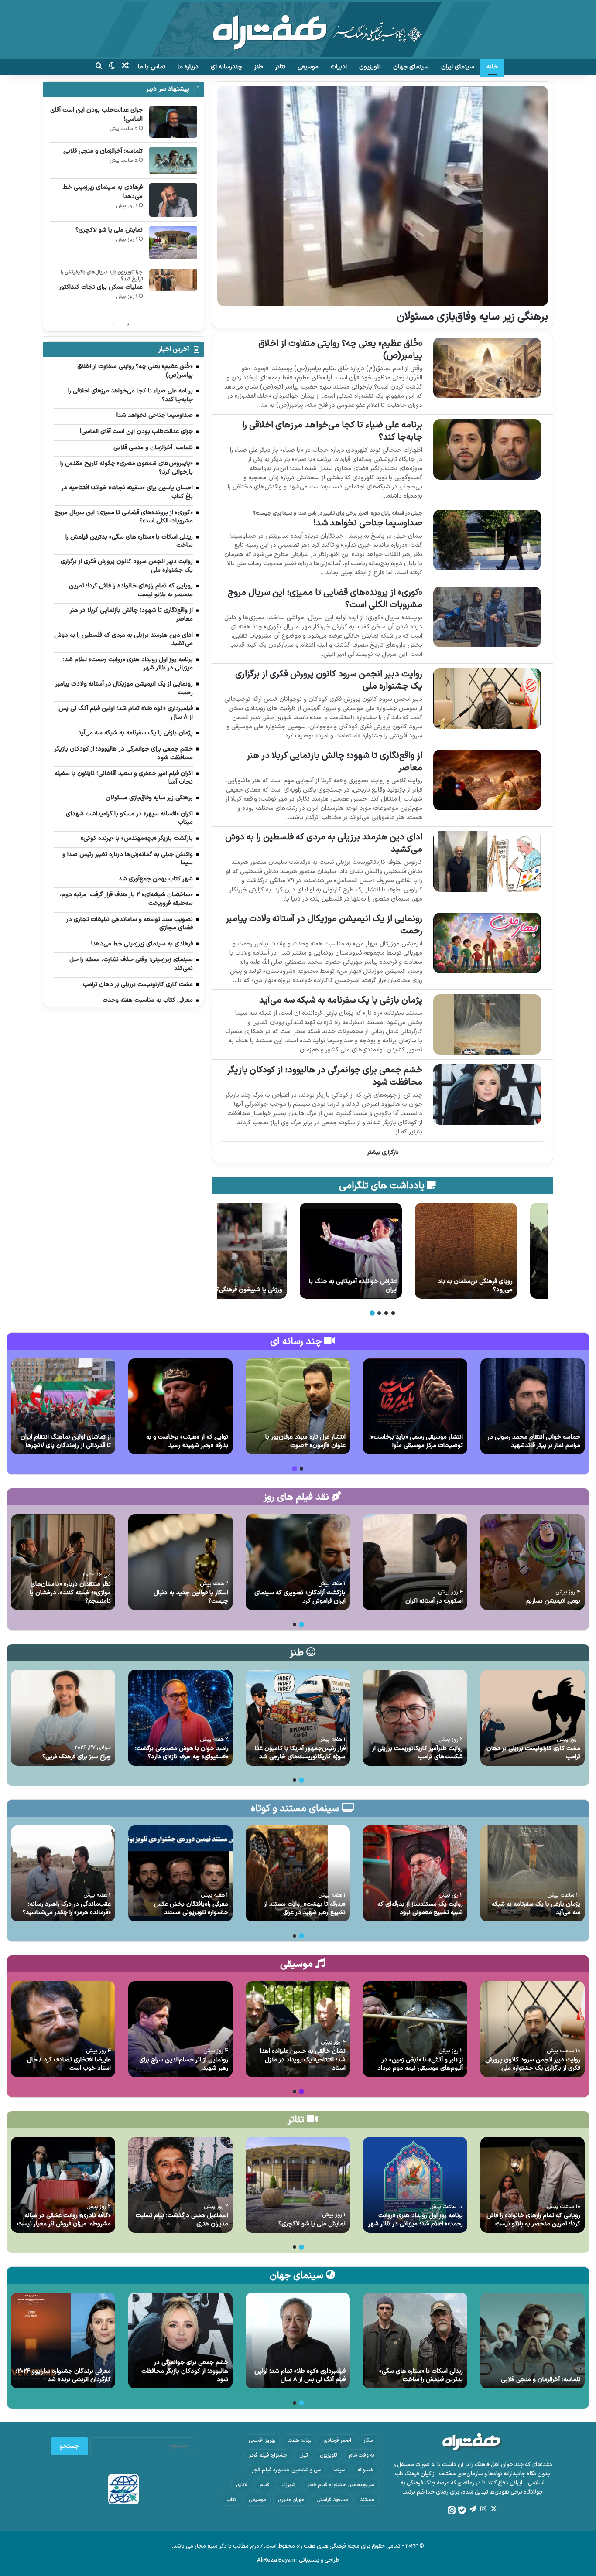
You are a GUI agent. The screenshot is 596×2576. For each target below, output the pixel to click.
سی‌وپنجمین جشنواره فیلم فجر (341, 2485)
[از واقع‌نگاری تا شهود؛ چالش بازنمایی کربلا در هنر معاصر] (487, 780)
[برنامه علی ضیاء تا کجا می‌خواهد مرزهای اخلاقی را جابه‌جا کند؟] (487, 449)
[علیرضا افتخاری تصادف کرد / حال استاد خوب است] (63, 2029)
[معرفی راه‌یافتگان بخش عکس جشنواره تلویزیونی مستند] (180, 1873)
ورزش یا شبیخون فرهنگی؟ (281, 1290)
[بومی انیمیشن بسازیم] (533, 1562)
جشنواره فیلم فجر (268, 2455)
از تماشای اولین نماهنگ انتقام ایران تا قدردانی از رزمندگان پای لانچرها (66, 1442)
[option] (497, 1251)
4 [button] (372, 1313)
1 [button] (393, 1313)
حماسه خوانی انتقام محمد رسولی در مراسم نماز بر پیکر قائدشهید (534, 1442)
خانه (492, 67)
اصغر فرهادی (337, 2440)
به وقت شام (361, 2455)
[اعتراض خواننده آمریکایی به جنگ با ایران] (382, 1251)
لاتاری (242, 2485)
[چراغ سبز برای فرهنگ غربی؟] (63, 1718)
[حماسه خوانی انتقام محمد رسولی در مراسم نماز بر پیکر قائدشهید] (533, 1406)
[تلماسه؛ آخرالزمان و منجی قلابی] (173, 160)
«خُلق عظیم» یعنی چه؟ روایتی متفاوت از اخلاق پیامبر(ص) (340, 350)
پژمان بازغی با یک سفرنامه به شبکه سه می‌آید (341, 1000)
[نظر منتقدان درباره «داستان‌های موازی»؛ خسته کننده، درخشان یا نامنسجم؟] (63, 1562)
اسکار (369, 2440)
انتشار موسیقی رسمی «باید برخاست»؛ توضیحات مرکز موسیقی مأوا (416, 1442)
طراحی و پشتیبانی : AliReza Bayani (298, 2560)
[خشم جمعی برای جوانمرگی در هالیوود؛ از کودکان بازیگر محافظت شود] (487, 1094)
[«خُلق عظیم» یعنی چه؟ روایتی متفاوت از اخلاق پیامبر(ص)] (487, 368)
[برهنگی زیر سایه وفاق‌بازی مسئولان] (382, 196)
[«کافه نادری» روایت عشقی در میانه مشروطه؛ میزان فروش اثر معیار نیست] (63, 2185)
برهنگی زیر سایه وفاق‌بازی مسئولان (472, 317)
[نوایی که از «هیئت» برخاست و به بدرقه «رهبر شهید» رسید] (180, 1406)
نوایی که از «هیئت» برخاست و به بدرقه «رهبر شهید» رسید (187, 1442)
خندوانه (366, 2470)
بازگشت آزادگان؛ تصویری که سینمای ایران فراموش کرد (300, 1597)
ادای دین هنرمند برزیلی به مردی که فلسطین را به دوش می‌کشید (324, 843)
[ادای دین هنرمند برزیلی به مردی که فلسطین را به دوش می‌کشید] (487, 862)
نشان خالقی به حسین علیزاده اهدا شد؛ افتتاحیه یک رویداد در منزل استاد (303, 2060)
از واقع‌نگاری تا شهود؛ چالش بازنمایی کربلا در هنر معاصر (334, 762)
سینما (339, 2470)
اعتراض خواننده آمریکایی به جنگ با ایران (385, 1286)
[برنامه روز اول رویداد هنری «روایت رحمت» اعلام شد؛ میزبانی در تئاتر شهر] (415, 2185)
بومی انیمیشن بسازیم (553, 1601)
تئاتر (280, 67)
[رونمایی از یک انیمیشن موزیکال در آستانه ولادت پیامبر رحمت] (487, 943)
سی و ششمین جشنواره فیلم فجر (286, 2470)
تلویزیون (370, 67)
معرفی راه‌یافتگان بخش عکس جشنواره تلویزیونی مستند (191, 1909)
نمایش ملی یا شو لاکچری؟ (109, 230)
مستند (367, 2500)
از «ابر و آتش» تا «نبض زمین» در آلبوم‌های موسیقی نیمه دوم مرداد (420, 2064)
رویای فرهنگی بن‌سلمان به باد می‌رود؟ (507, 1286)
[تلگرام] (473, 2509)
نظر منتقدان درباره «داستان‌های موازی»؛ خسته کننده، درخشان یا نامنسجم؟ (70, 1593)
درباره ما (188, 67)
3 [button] (379, 1313)
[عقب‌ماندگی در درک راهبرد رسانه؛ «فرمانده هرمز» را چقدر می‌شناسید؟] (63, 1873)
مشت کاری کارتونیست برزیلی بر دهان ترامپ (533, 1753)
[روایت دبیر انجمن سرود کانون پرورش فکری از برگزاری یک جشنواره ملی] (487, 698)
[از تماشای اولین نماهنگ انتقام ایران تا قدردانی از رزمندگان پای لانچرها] (63, 1406)
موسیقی (308, 67)
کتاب (231, 2500)
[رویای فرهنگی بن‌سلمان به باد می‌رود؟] (497, 1251)
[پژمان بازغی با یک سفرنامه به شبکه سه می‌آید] (487, 1025)
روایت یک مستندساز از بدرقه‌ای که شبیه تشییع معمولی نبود (420, 1909)
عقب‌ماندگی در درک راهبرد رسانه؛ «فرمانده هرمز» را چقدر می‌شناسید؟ (67, 1909)
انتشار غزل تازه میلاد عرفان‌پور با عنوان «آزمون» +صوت (305, 1442)
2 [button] (386, 1313)
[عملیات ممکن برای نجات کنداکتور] (173, 280)
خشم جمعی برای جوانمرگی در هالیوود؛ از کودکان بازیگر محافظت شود (325, 1076)
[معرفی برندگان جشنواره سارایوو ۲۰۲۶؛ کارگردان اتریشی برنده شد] (63, 2341)
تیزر (304, 2455)
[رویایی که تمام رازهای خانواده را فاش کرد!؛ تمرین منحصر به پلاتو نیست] (533, 2185)
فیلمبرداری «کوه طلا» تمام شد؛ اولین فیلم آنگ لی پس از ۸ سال (300, 2376)
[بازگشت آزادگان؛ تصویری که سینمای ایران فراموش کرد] (298, 1562)
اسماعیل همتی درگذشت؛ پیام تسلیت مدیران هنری (182, 2220)
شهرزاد (289, 2485)
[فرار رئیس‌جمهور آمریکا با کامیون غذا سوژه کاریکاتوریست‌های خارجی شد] (298, 1718)
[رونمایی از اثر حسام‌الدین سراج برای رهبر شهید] (180, 2029)
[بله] (462, 2510)
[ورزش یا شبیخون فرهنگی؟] (267, 1251)
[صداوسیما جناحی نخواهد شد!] (487, 540)
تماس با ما (152, 67)
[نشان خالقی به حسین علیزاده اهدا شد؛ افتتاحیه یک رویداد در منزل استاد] (298, 2029)
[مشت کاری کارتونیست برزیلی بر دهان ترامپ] (533, 1718)
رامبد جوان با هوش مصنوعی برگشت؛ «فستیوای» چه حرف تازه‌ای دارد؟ (182, 1753)
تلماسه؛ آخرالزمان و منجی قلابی (103, 151)
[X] (493, 2509)
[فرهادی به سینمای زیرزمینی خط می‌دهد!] (173, 200)
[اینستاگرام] (483, 2509)
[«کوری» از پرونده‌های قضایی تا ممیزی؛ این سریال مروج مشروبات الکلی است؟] (487, 617)
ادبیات (339, 67)
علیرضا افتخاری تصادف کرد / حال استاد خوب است (69, 2064)
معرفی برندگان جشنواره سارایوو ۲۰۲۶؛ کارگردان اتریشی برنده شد (63, 2376)
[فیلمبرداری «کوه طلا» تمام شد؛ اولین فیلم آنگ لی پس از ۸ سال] (298, 2341)
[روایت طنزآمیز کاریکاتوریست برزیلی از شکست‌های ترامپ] (415, 1718)
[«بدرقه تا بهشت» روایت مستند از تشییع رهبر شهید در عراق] (298, 1873)
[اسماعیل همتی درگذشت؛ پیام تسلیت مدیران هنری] (180, 2185)
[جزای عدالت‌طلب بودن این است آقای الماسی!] (173, 122)
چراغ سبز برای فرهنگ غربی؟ (77, 1757)
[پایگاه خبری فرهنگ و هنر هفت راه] (298, 30)
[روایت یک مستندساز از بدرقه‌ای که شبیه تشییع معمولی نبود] (415, 1873)
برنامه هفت (299, 2440)
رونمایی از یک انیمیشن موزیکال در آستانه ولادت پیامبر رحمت (324, 925)
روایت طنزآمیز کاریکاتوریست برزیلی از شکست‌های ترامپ (418, 1753)
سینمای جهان (411, 67)
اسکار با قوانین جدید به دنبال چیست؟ (191, 1597)
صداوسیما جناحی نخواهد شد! (368, 523)
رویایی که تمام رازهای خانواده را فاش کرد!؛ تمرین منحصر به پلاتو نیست (533, 2220)
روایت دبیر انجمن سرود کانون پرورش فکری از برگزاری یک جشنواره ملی (329, 680)
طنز (259, 67)
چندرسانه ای (226, 67)
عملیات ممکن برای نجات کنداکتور (101, 287)
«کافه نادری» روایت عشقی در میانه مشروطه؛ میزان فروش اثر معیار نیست (64, 2220)
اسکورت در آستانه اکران (434, 1601)
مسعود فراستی (332, 2500)
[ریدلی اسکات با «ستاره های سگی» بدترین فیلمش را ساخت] (415, 2341)
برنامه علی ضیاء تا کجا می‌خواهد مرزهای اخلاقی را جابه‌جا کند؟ (332, 431)
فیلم (265, 2485)
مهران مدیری (291, 2500)
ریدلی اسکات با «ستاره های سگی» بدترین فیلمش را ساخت (421, 2376)
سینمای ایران (458, 67)
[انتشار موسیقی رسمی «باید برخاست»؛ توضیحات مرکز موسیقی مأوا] (415, 1406)
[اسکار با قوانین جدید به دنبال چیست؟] (180, 1562)
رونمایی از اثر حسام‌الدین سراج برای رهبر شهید (184, 2064)
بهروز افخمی (262, 2440)
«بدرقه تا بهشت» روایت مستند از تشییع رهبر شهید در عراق (305, 1909)
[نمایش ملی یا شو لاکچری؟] (173, 243)
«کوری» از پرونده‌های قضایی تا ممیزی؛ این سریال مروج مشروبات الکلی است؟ (325, 599)
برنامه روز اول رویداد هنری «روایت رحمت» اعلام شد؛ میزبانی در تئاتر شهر (416, 2220)
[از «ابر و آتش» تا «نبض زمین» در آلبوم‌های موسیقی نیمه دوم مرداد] (415, 2029)
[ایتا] (452, 2510)
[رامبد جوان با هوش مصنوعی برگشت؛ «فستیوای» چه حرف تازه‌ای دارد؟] (180, 1718)
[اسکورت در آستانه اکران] (415, 1562)
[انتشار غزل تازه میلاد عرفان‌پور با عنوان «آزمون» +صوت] (298, 1406)
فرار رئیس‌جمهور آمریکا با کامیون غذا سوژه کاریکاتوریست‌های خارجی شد (300, 1753)
